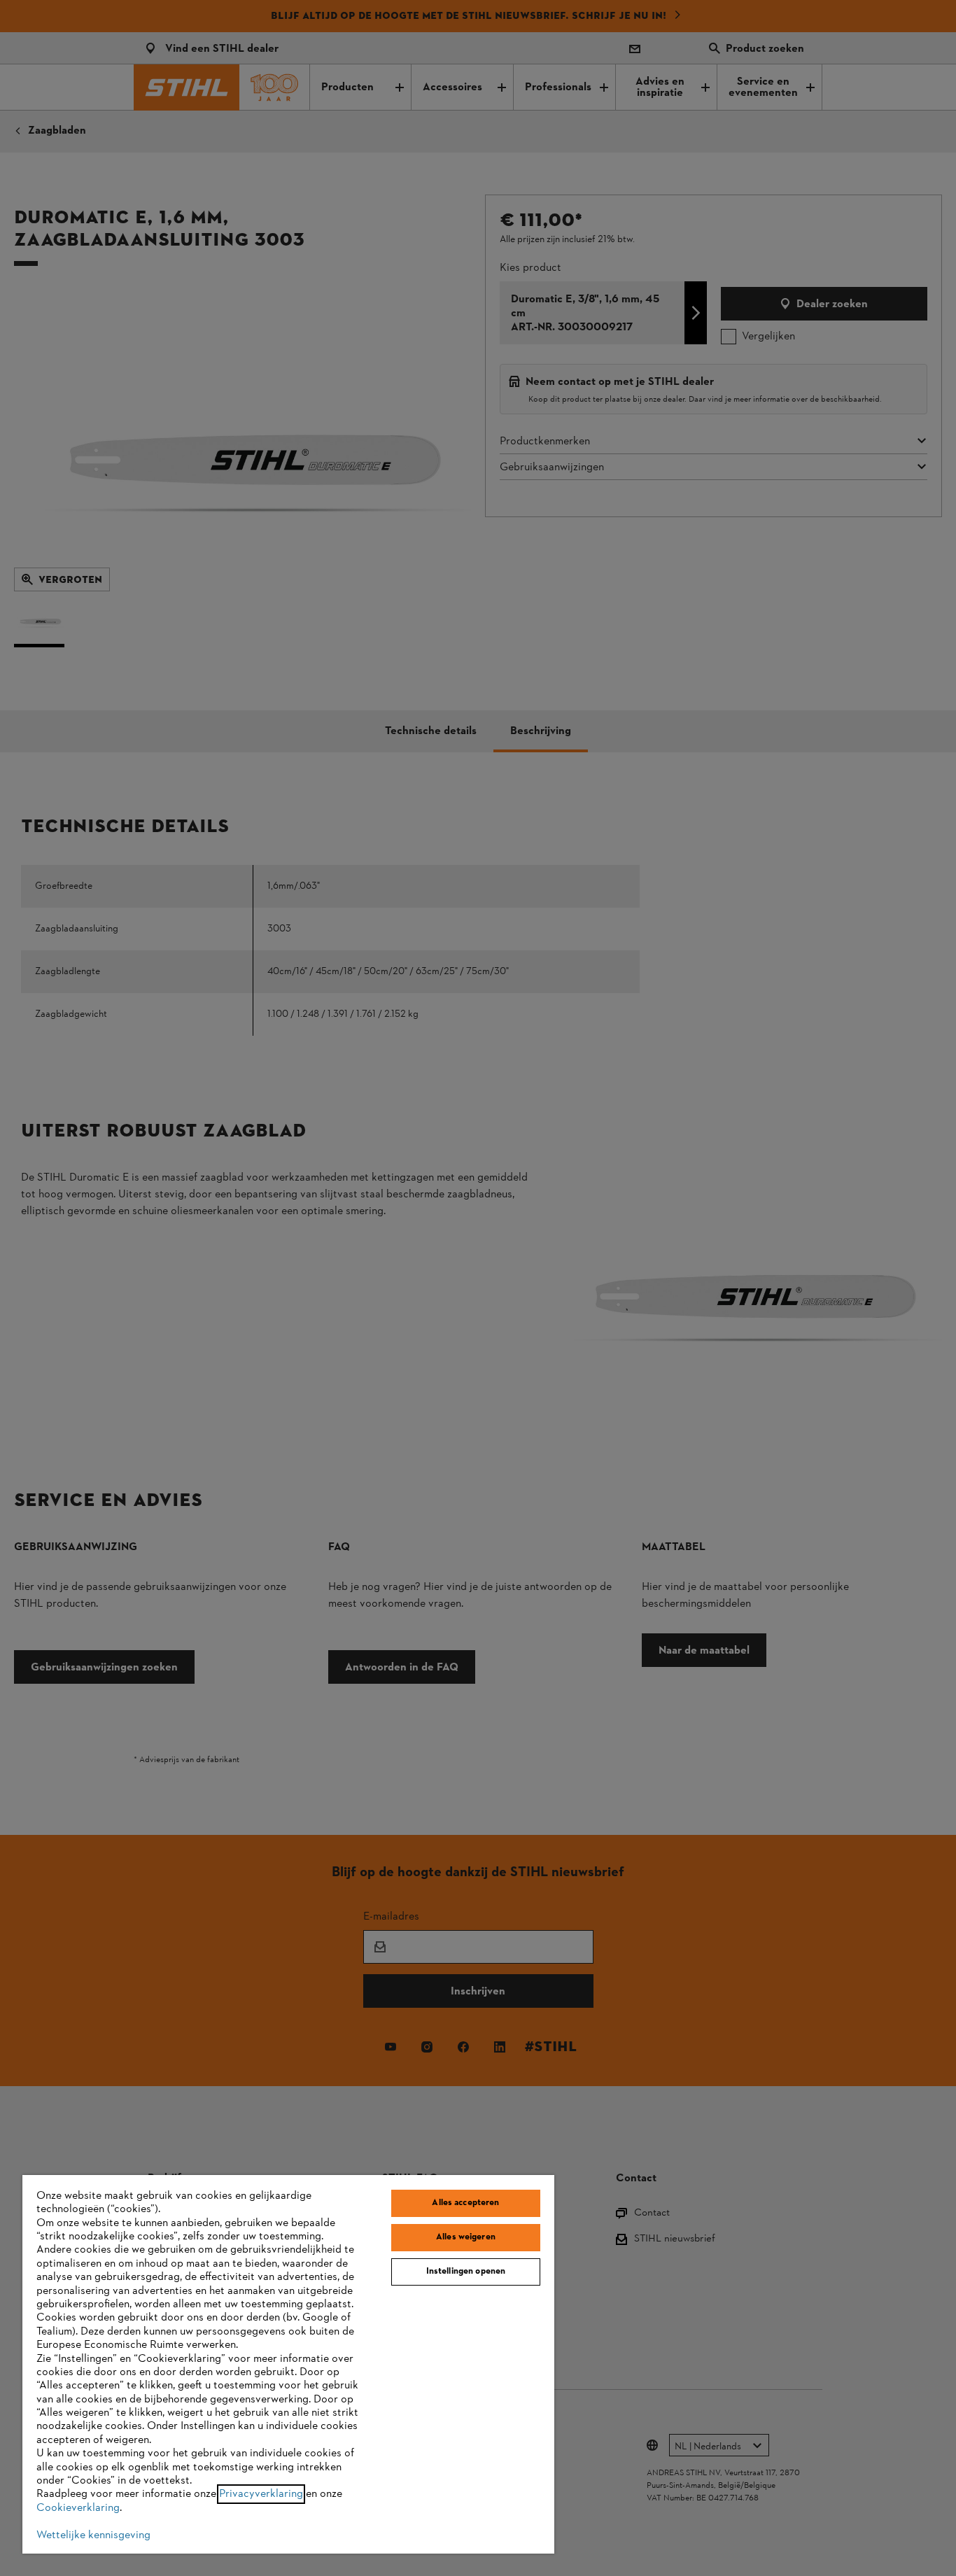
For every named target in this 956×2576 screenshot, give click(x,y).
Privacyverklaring (261, 2494)
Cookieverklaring (78, 2508)
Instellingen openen (466, 2272)
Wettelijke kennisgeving (93, 2535)
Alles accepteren (465, 2203)
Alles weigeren (466, 2237)
